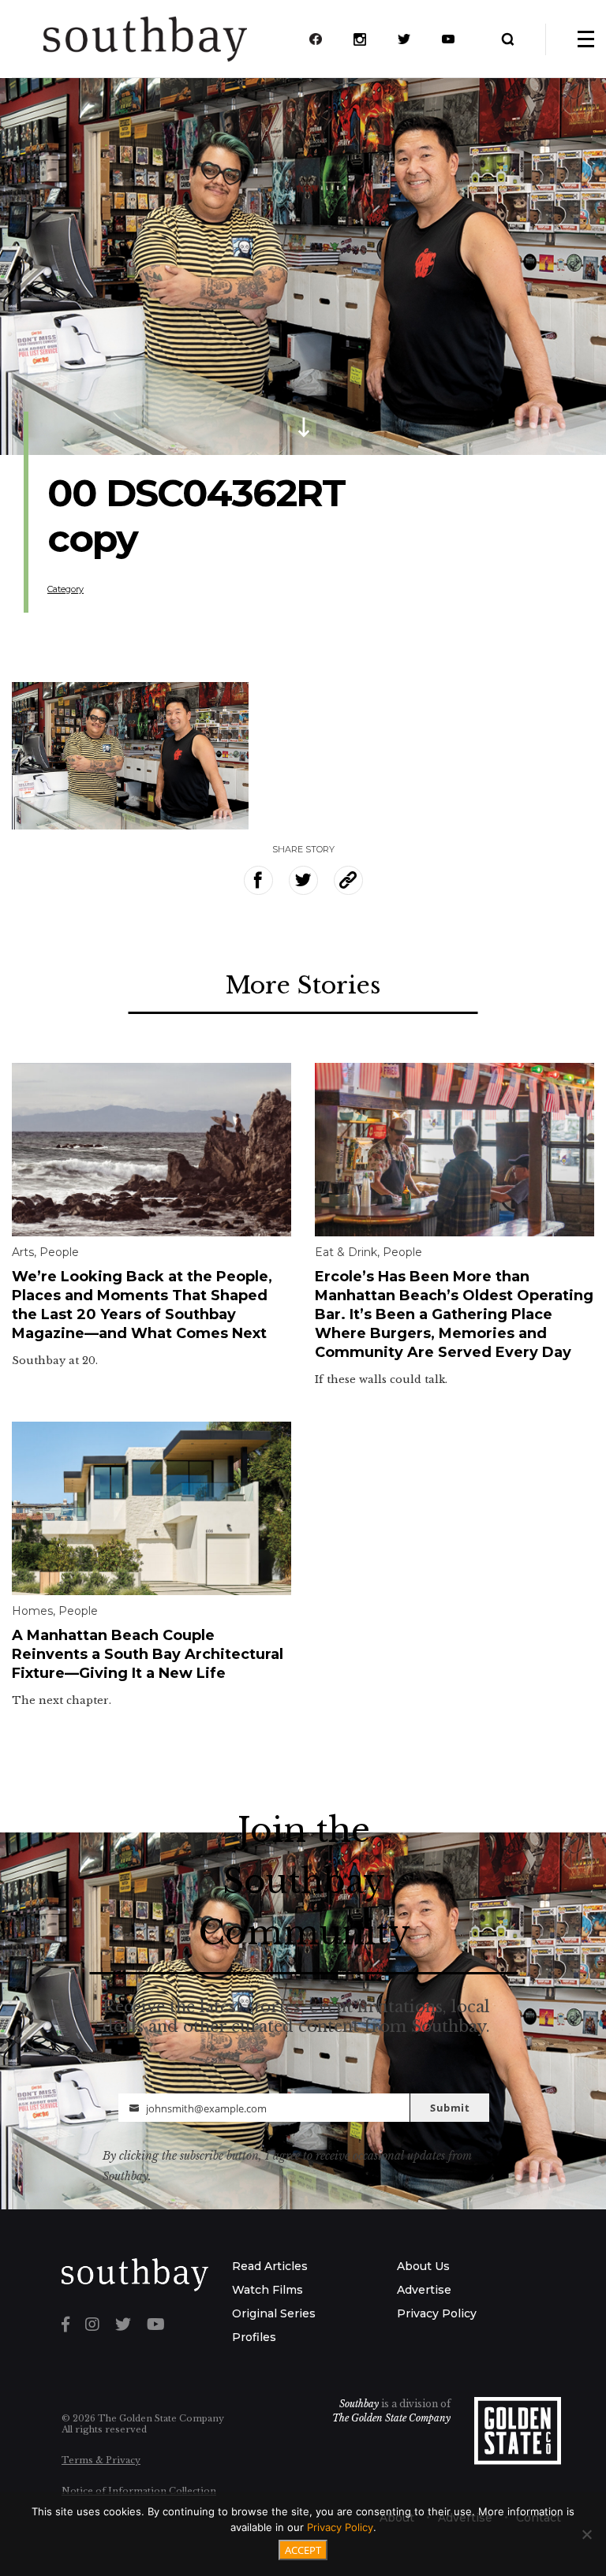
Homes (32, 1611)
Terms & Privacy (101, 2460)
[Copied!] (348, 880)
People (59, 1252)
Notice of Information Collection (139, 2491)
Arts (23, 1252)
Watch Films (267, 2290)
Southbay (359, 2404)
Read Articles (270, 2266)
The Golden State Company (391, 2418)
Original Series (274, 2313)
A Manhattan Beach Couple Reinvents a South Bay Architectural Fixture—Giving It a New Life (148, 1654)
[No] (586, 2534)
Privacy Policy (437, 2313)
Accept (303, 2550)
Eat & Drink (346, 1252)
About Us (423, 2266)
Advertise (424, 2290)
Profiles (254, 2337)
